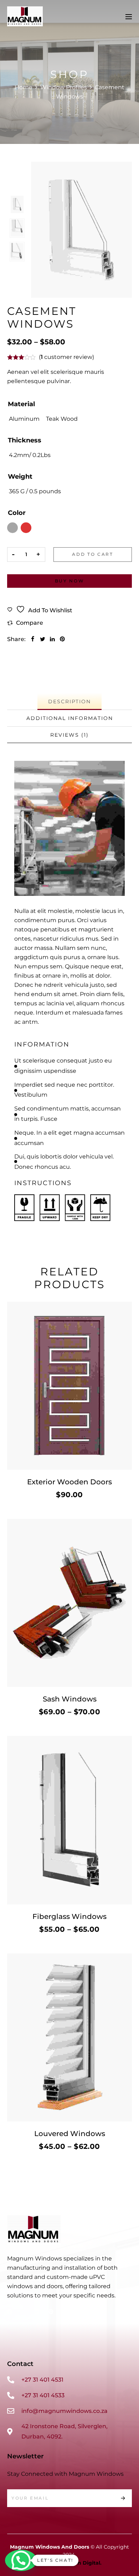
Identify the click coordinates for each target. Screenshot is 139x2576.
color (17, 513)
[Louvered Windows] (69, 2037)
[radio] (24, 419)
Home (24, 87)
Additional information (70, 718)
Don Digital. (86, 2563)
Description (69, 701)
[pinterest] (62, 639)
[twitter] (42, 639)
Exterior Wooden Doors (69, 1482)
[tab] (69, 702)
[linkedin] (52, 639)
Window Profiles (64, 87)
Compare (30, 623)
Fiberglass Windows (69, 1916)
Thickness (25, 440)
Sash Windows (70, 1699)
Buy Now (69, 581)
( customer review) (66, 357)
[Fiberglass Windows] (69, 1820)
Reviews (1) (69, 735)
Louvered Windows (70, 2134)
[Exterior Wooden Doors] (69, 1386)
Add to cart (92, 554)
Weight (20, 477)
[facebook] (32, 639)
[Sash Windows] (69, 1603)
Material (21, 404)
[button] (21, 2560)
